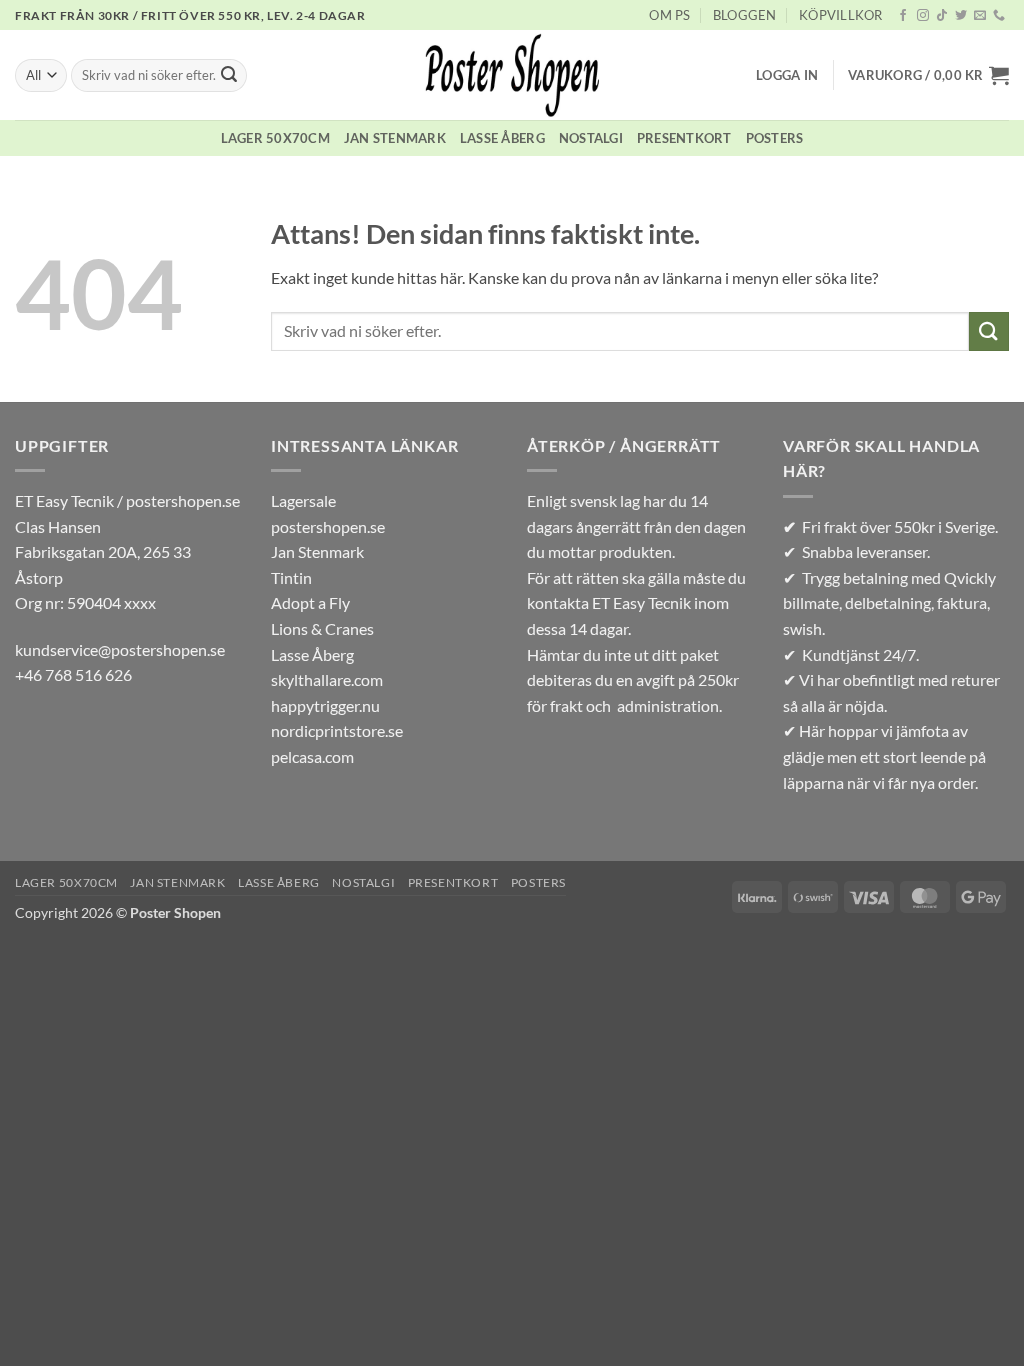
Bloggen (745, 15)
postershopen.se (328, 526)
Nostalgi (591, 138)
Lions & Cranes (322, 628)
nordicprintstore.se (337, 730)
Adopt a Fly (310, 602)
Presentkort (684, 138)
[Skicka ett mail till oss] (980, 16)
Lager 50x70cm (275, 138)
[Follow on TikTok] (942, 16)
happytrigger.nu (325, 705)
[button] (787, 75)
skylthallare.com (327, 679)
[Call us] (999, 16)
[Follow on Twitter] (961, 16)
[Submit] (229, 76)
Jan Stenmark (395, 138)
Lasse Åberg (502, 138)
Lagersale (303, 500)
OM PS (669, 15)
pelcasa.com (312, 756)
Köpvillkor (841, 15)
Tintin (291, 577)
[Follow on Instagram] (923, 16)
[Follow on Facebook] (903, 16)
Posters (775, 138)
